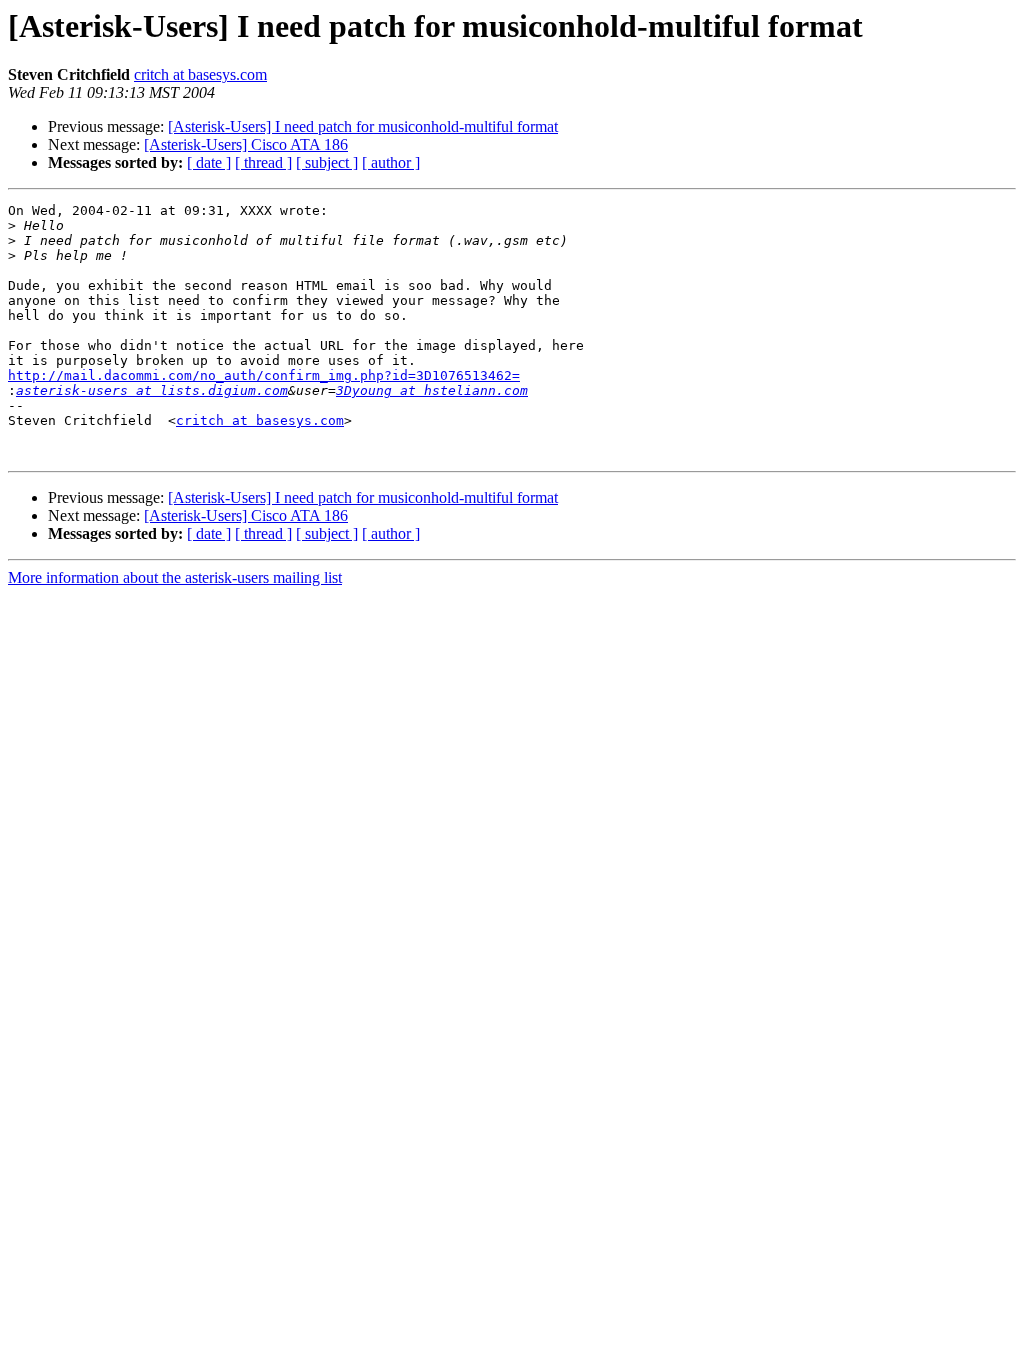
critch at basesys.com (200, 74)
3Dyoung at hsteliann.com (432, 390)
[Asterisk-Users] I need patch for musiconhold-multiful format (363, 126)
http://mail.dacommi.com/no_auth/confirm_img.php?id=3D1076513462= (264, 375)
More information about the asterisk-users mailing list (175, 577)
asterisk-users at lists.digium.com (152, 390)
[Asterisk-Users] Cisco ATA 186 (246, 144)
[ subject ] (327, 162)
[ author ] (391, 162)
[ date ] (209, 162)
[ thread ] (263, 162)
